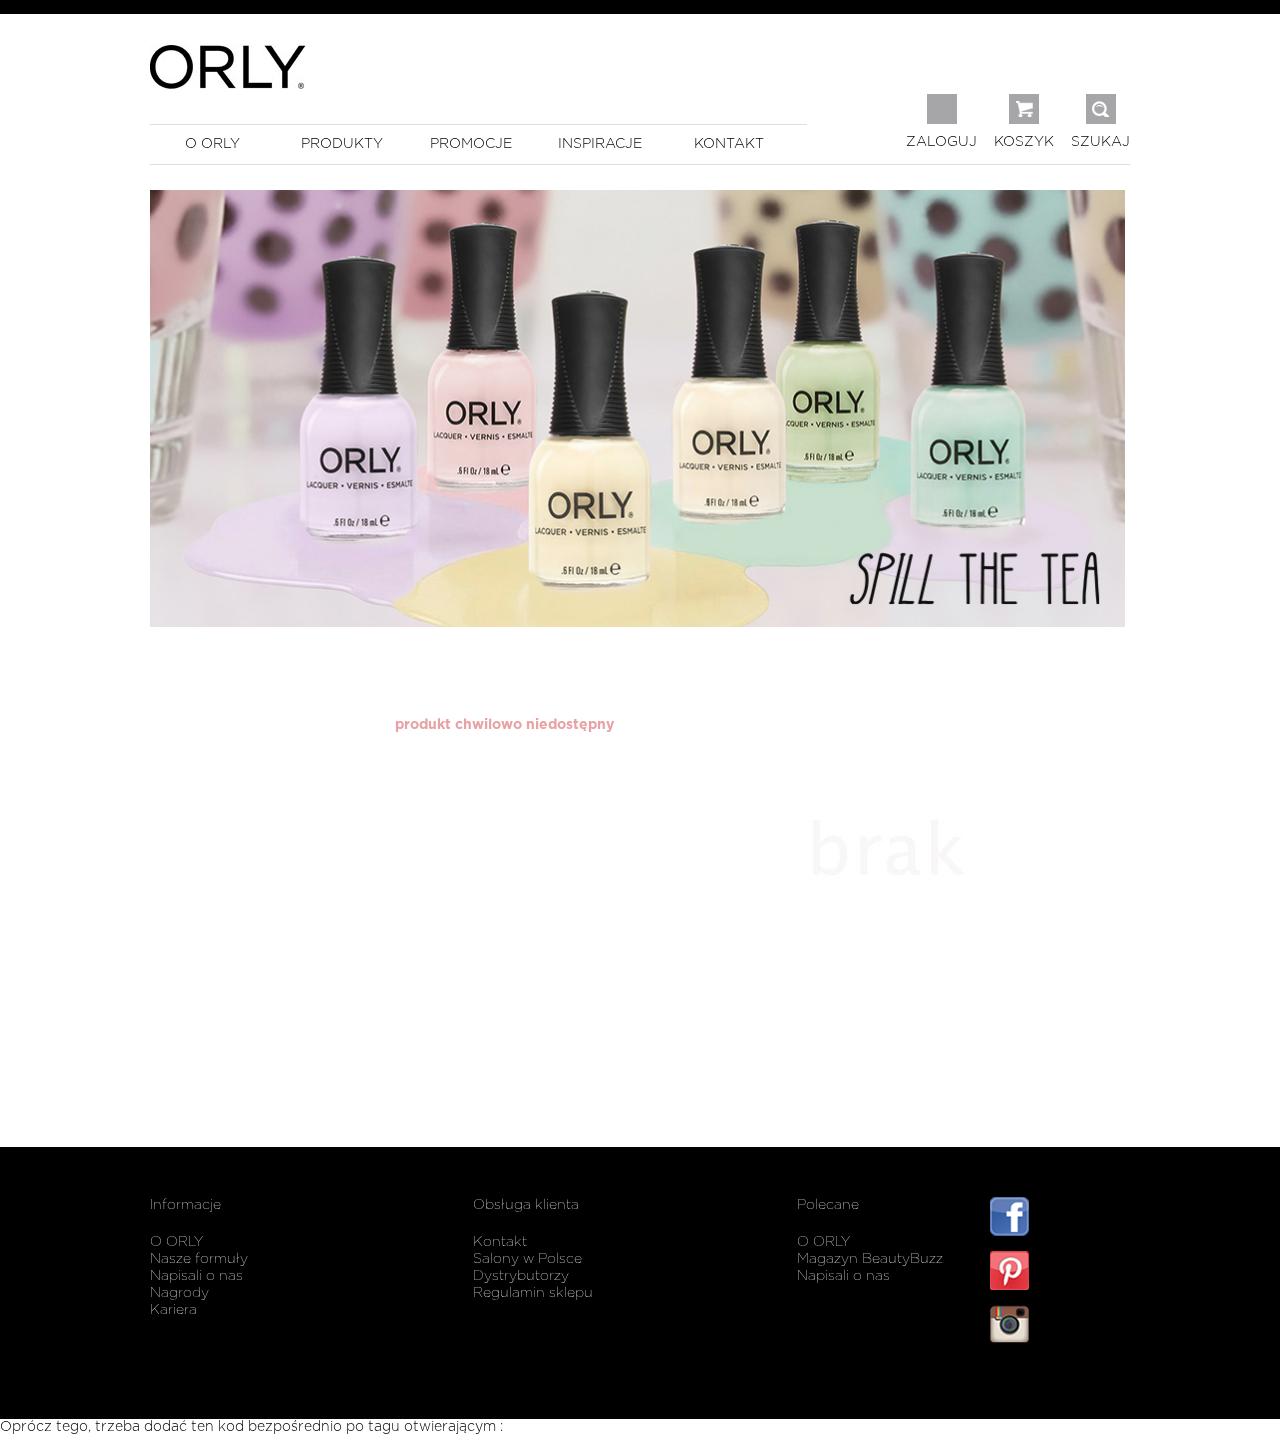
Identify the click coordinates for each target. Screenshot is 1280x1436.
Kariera (173, 1310)
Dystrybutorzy (521, 1276)
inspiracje (600, 144)
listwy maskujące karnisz (1060, 1383)
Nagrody (179, 1293)
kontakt (729, 144)
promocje (471, 144)
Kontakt (500, 1242)
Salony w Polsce (527, 1259)
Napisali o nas (196, 1276)
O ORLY (176, 1242)
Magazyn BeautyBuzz (870, 1259)
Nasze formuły (199, 1259)
